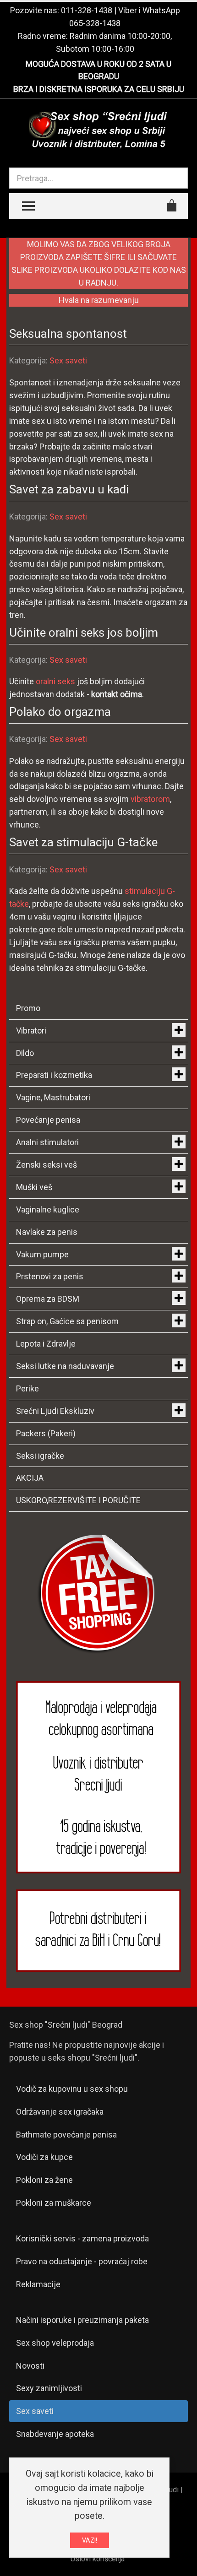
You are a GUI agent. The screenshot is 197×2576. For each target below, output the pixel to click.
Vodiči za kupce (44, 2157)
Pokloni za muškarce (54, 2203)
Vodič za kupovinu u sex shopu (72, 2089)
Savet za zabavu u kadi (69, 489)
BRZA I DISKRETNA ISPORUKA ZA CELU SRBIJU (99, 89)
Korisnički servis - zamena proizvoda (82, 2238)
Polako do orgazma (60, 712)
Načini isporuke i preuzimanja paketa (82, 2320)
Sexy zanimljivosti (49, 2388)
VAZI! (90, 2540)
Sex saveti (68, 360)
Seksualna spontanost (68, 334)
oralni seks (55, 681)
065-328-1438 (95, 23)
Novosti (30, 2366)
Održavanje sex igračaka (60, 2112)
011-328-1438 (87, 10)
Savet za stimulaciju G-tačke (83, 842)
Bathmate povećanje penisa (66, 2135)
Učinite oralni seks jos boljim (84, 633)
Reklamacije (38, 2284)
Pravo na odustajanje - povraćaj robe (82, 2261)
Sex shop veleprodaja (55, 2343)
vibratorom (150, 799)
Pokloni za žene (44, 2180)
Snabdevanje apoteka (55, 2434)
